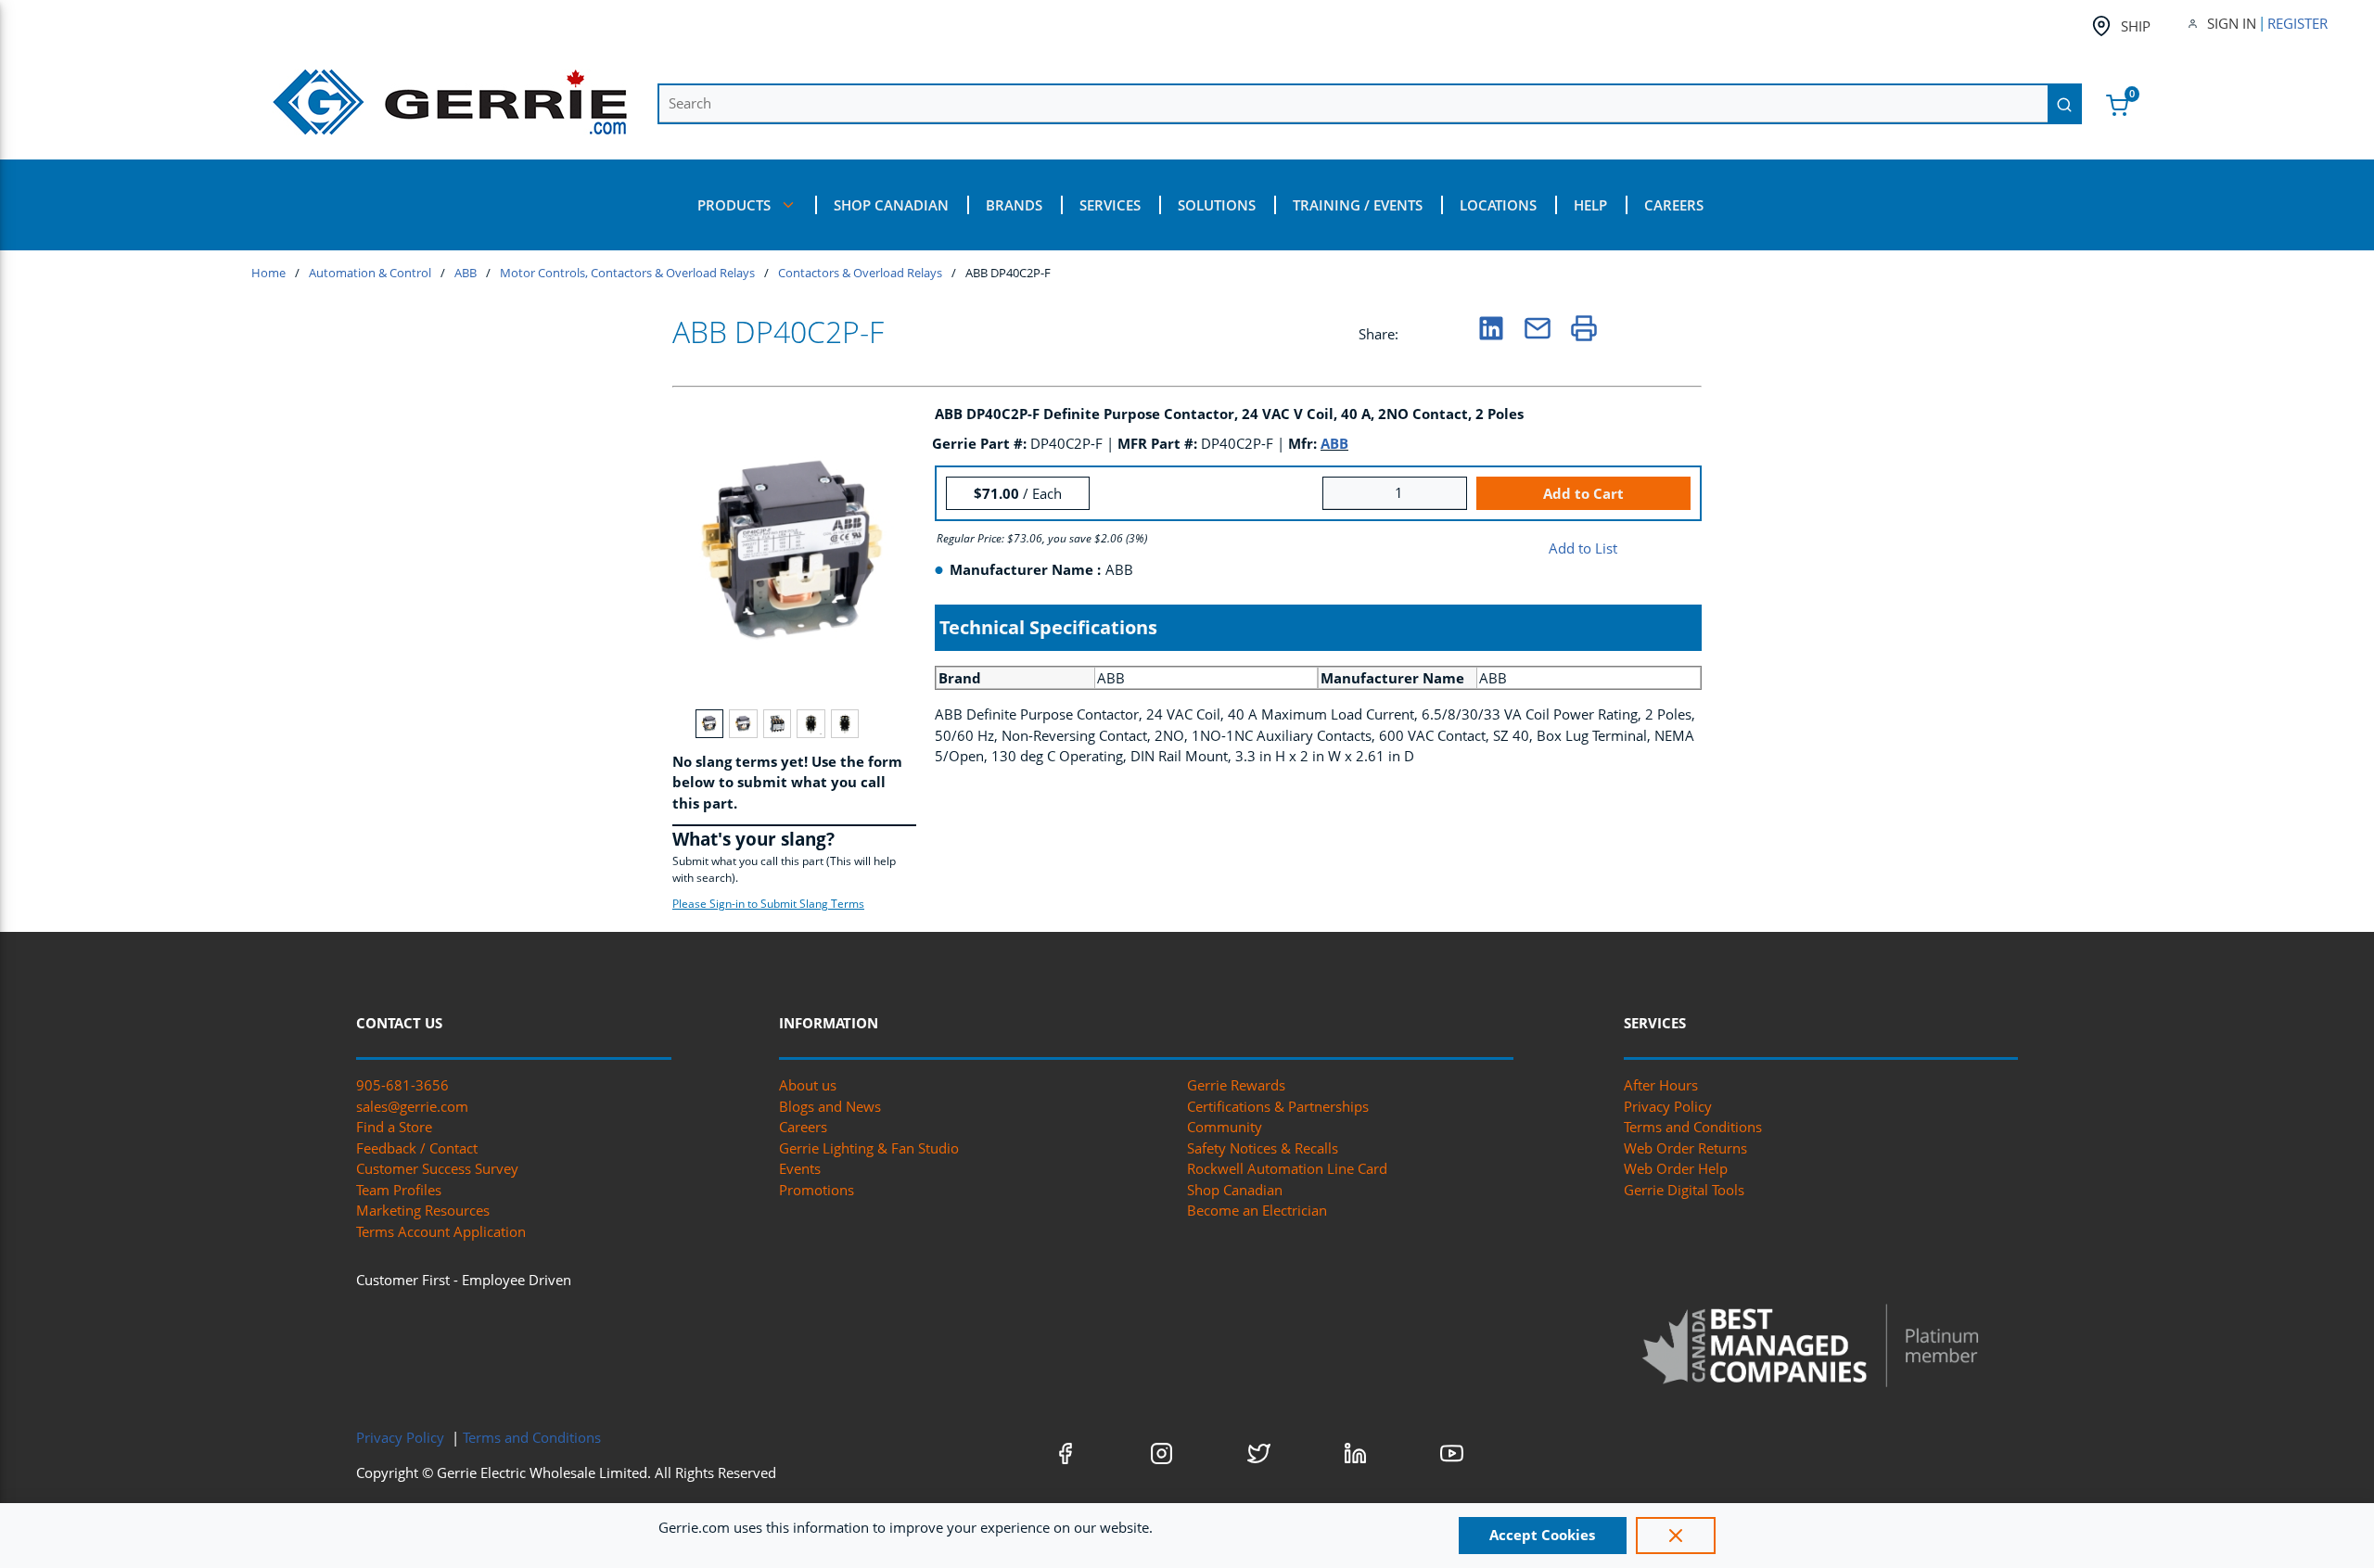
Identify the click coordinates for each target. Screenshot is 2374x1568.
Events (800, 1168)
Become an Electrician (1257, 1210)
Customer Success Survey (437, 1168)
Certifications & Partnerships (1278, 1106)
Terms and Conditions (1693, 1127)
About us (808, 1085)
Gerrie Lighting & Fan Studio (869, 1148)
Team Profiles (399, 1190)
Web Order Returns (1685, 1148)
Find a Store (394, 1127)
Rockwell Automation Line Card (1287, 1168)
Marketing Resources (423, 1210)
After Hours (1661, 1085)
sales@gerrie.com (412, 1106)
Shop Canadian (1235, 1190)
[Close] (1676, 1536)
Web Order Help (1676, 1168)
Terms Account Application (441, 1231)
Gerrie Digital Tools (1684, 1190)
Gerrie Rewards (1236, 1085)
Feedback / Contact (417, 1148)
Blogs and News (830, 1106)
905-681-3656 (402, 1085)
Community (1225, 1127)
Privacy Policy (1668, 1106)
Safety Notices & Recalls (1263, 1148)
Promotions (817, 1190)
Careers (803, 1127)
